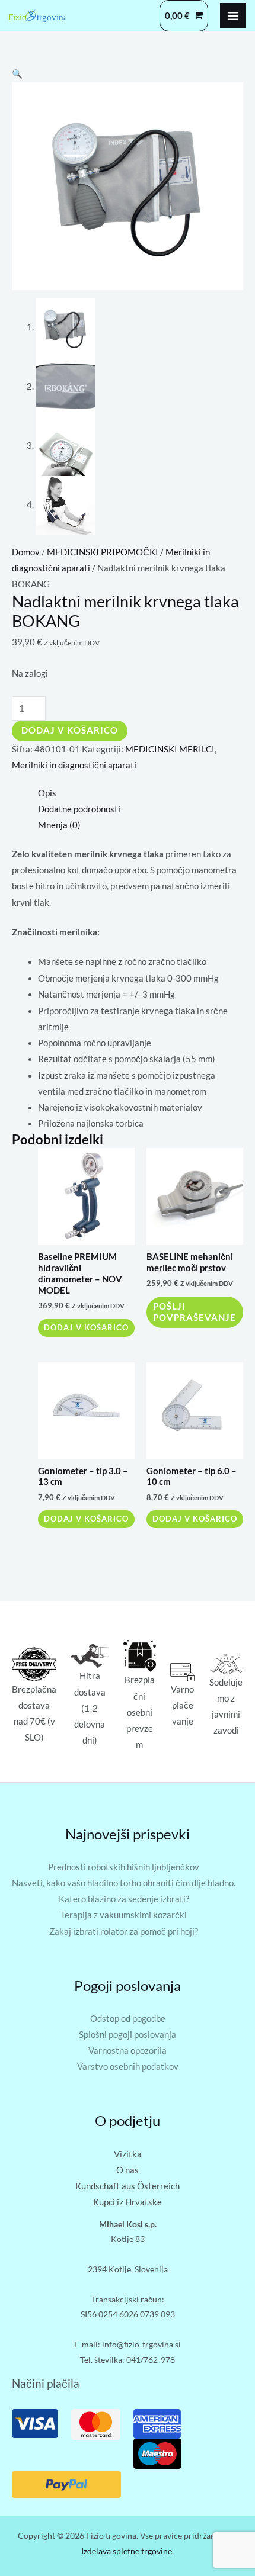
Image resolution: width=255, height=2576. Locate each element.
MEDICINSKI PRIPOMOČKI (103, 552)
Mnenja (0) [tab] (59, 825)
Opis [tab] (47, 793)
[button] (17, 74)
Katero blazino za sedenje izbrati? (124, 1899)
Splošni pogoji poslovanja (128, 2035)
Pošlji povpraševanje (195, 1312)
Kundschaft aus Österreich (128, 2186)
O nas (128, 2170)
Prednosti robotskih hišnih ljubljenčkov (124, 1867)
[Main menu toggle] (233, 16)
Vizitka (128, 2154)
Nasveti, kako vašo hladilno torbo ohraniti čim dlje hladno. (124, 1883)
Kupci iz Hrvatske (128, 2202)
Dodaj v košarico (70, 730)
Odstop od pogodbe (128, 2019)
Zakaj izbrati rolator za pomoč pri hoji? (124, 1932)
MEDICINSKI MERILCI (170, 749)
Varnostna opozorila (128, 2051)
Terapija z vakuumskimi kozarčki (124, 1915)
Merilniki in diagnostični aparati (74, 765)
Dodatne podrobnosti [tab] (79, 809)
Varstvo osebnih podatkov (128, 2067)
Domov (26, 552)
